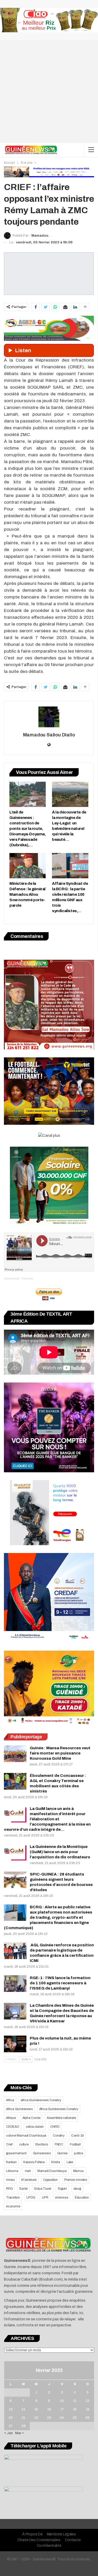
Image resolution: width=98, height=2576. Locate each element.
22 (36, 2418)
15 (36, 2409)
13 (11, 2409)
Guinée (62, 2153)
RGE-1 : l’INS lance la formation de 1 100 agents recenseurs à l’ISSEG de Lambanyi (60, 1983)
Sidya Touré (43, 2189)
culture (24, 2144)
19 (88, 2409)
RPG (9, 2189)
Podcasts (27, 1278)
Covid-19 (77, 2136)
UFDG (31, 2198)
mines (10, 2180)
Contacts (73, 2540)
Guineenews (42, 2153)
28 (24, 2426)
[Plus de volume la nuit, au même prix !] (15, 2044)
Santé (23, 2189)
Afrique (11, 2118)
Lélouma (12, 2171)
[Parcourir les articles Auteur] (49, 717)
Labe (70, 2162)
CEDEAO (13, 2127)
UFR (45, 2198)
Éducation (82, 2198)
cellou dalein (35, 2127)
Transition (13, 2198)
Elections (42, 2144)
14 (24, 2409)
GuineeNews (12, 1278)
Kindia (56, 2162)
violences (62, 2198)
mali (28, 2171)
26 (88, 2418)
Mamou (79, 2171)
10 (62, 2401)
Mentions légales (61, 2534)
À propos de (32, 2534)
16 (49, 2409)
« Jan (8, 2433)
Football (75, 2144)
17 (62, 2409)
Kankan (11, 2162)
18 (75, 2409)
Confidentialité (49, 2546)
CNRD (55, 2127)
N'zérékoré (29, 2180)
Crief (9, 2144)
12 (88, 2401)
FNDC (59, 2144)
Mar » (19, 2433)
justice (79, 2153)
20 (11, 2418)
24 (62, 2418)
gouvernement (16, 2153)
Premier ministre (76, 2180)
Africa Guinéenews (19, 2109)
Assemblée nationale (61, 2118)
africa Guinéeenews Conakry (41, 2100)
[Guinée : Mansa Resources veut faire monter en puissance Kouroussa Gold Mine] (15, 1754)
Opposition (50, 2180)
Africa (10, 2100)
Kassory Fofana (34, 2162)
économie (13, 2206)
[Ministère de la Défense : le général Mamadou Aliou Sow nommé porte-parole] (28, 866)
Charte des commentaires (39, 2540)
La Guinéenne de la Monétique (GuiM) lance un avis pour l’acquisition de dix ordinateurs (60, 1852)
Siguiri (62, 2189)
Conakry (59, 2136)
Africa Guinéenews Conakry (59, 2109)
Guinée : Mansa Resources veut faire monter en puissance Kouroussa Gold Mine (60, 1753)
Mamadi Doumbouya (52, 2171)
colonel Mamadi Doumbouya (26, 2136)
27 (11, 2426)
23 (49, 2418)
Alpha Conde (31, 2118)
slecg (77, 2189)
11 (75, 2401)
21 (24, 2418)
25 (75, 2418)
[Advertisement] (49, 91)
